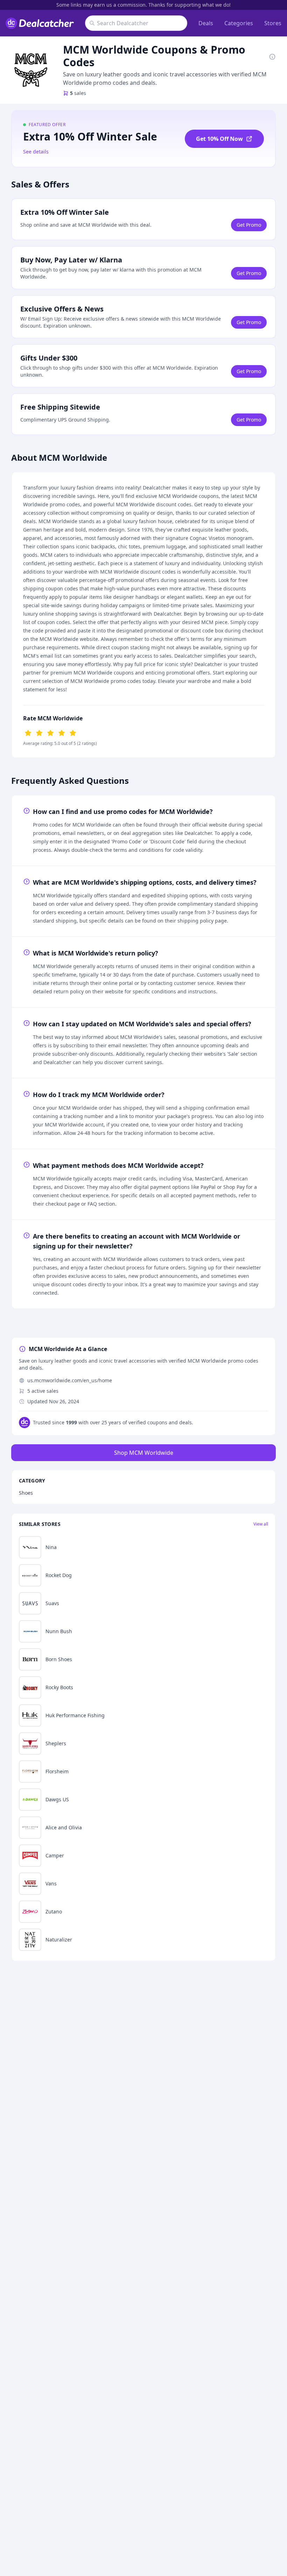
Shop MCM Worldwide (144, 1453)
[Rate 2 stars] (39, 732)
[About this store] (272, 56)
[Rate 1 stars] (28, 732)
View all (261, 1524)
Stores (273, 23)
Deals (206, 23)
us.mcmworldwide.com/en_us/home (70, 1380)
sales (78, 93)
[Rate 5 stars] (73, 732)
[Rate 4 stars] (62, 732)
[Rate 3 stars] (50, 732)
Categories (239, 23)
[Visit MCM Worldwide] (31, 70)
